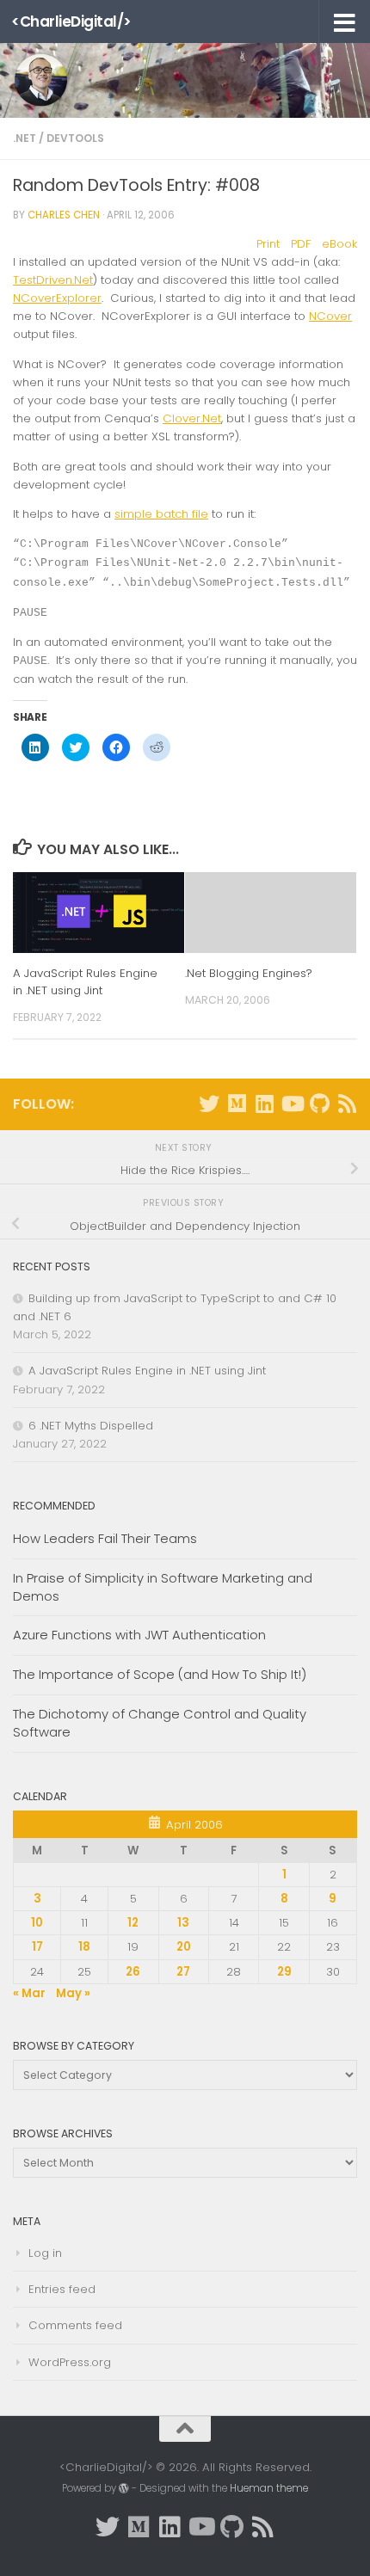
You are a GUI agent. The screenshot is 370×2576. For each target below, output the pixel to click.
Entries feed (62, 2289)
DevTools (75, 138)
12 (133, 1923)
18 (84, 1947)
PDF (301, 244)
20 (184, 1947)
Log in (45, 2253)
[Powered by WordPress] (124, 2488)
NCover (330, 316)
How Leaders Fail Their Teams (105, 1538)
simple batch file (161, 514)
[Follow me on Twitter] (209, 1104)
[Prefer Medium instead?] (237, 1104)
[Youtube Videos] (292, 1104)
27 (183, 1972)
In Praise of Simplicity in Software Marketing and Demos (163, 1587)
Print (268, 244)
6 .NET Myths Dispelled (91, 1426)
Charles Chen (64, 215)
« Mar (29, 1993)
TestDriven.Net (53, 280)
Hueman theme (269, 2488)
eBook (339, 244)
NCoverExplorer (57, 298)
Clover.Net (192, 418)
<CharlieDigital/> (71, 22)
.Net (25, 138)
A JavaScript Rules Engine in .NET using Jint (85, 982)
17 (37, 1947)
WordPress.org (70, 2362)
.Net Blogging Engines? (249, 973)
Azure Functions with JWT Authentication (139, 1635)
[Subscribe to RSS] (347, 1104)
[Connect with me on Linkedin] (264, 1104)
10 (37, 1923)
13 (183, 1923)
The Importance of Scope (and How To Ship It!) (160, 1674)
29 (284, 1972)
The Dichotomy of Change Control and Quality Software (160, 1723)
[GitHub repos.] (319, 1104)
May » (73, 1993)
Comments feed (75, 2325)
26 (133, 1972)
